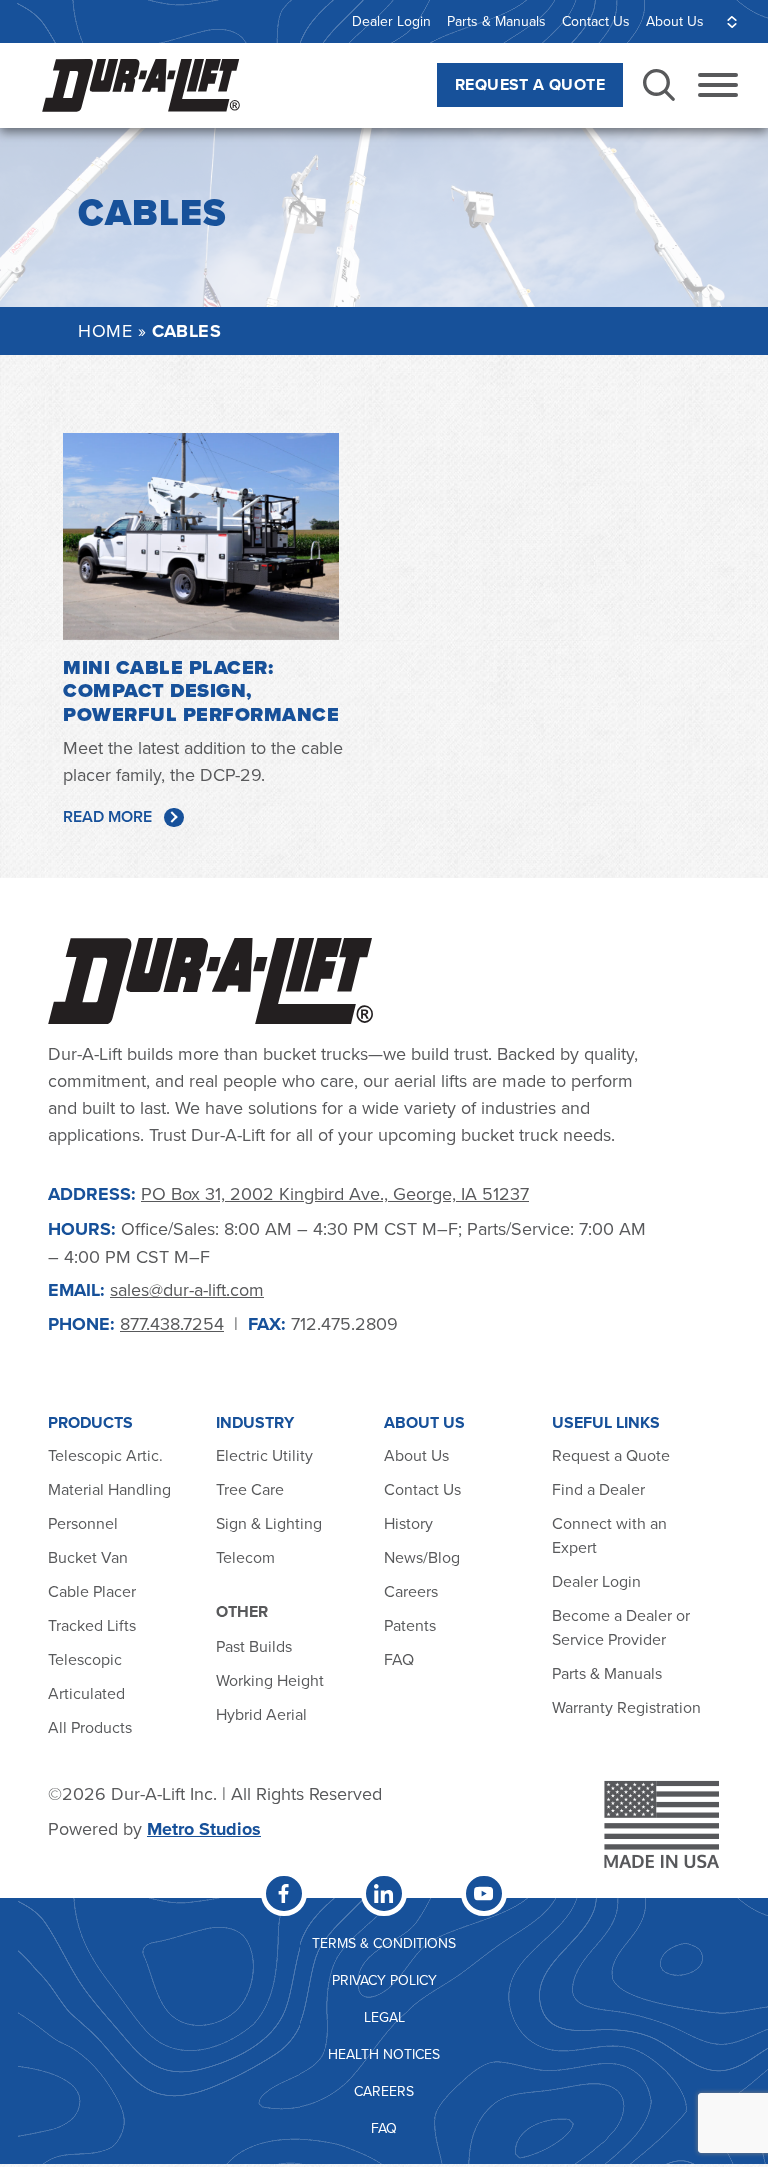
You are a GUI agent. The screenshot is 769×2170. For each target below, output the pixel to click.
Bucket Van (88, 1557)
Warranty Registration (626, 1707)
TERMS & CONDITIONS (384, 1943)
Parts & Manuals (496, 21)
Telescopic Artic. (105, 1455)
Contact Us (596, 21)
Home (105, 330)
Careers (411, 1591)
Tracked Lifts (92, 1625)
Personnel (83, 1523)
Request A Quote (530, 84)
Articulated (86, 1693)
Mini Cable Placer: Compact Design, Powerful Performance (201, 691)
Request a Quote (611, 1455)
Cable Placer (92, 1591)
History (408, 1523)
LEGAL (384, 2017)
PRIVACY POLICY (384, 1980)
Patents (410, 1625)
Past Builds (254, 1646)
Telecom (245, 1557)
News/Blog (422, 1557)
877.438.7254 (172, 1323)
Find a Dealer (598, 1489)
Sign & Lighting (269, 1523)
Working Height (270, 1680)
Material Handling (109, 1489)
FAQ (399, 1659)
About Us (675, 21)
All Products (92, 1727)
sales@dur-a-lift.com (187, 1289)
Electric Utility (264, 1455)
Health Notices (384, 2054)
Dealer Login (391, 21)
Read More (107, 816)
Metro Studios (204, 1829)
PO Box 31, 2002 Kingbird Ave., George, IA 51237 (335, 1193)
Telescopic (85, 1659)
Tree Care (250, 1489)
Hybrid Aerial (261, 1714)
